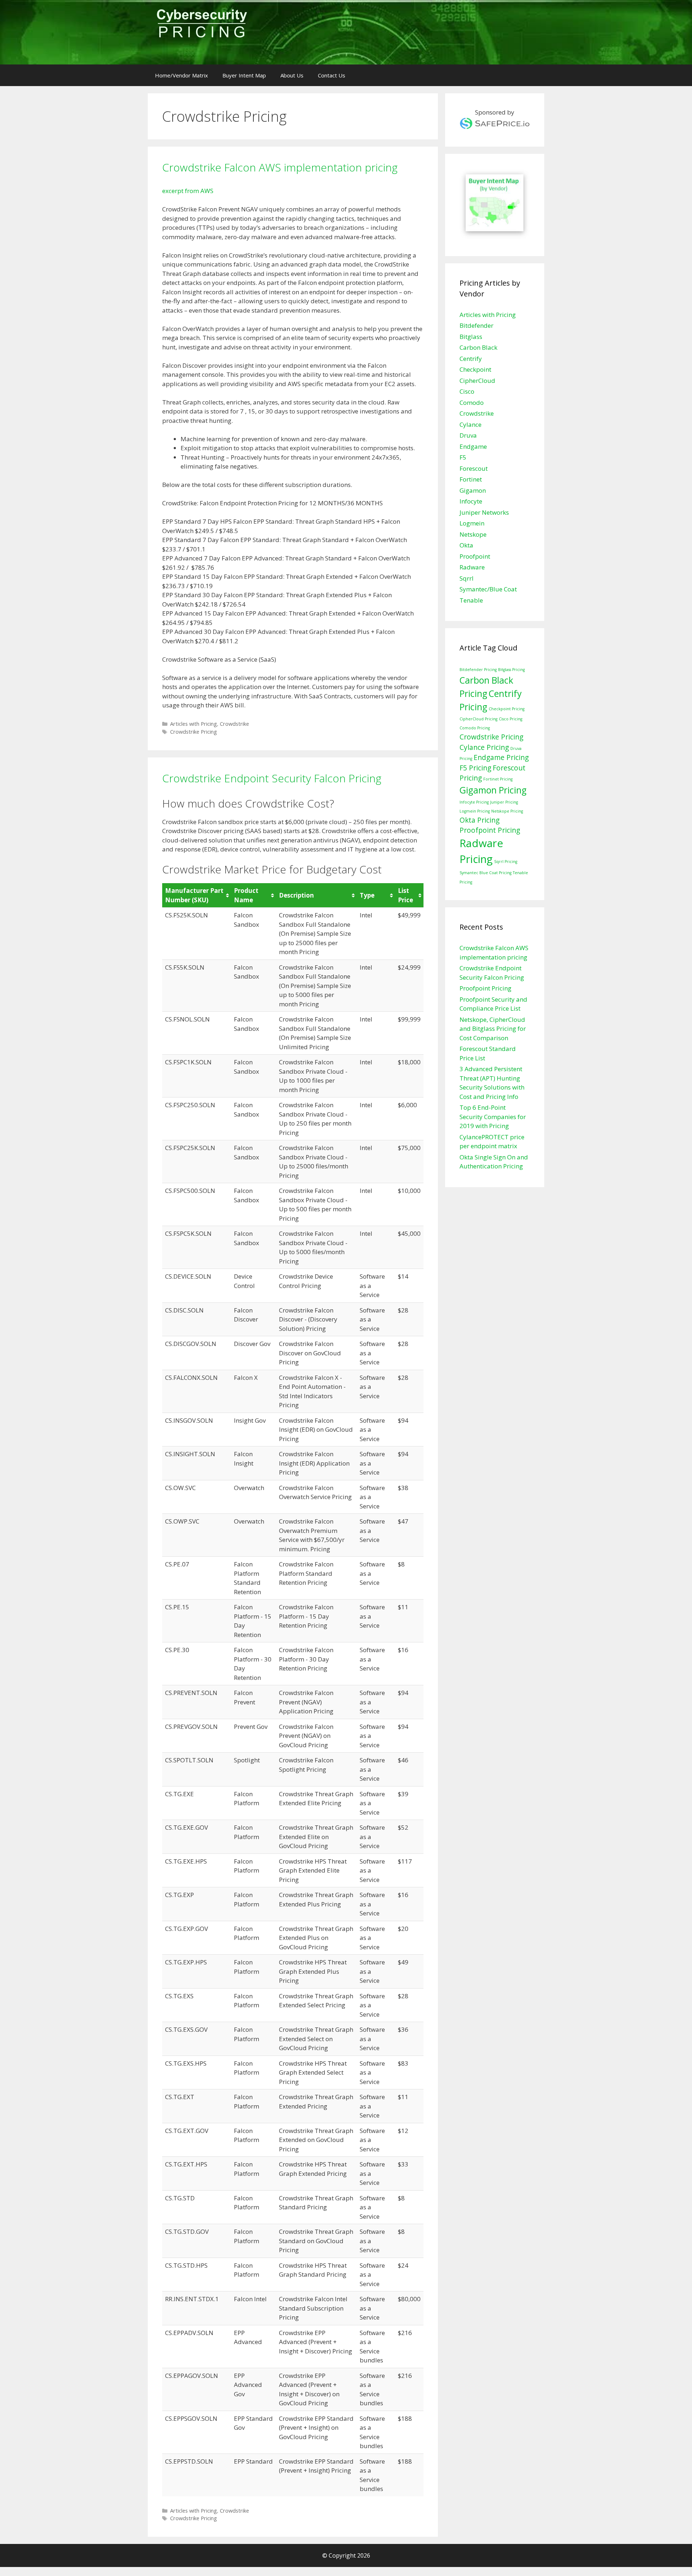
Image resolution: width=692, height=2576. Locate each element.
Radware (472, 567)
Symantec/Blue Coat (488, 589)
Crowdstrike (234, 724)
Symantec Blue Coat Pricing (485, 873)
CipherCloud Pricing (478, 719)
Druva (468, 435)
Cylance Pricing (484, 747)
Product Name (246, 895)
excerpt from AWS (188, 191)
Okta (466, 545)
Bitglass (471, 337)
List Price (405, 895)
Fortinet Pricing (498, 779)
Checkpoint (475, 369)
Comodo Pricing (475, 728)
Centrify (471, 359)
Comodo (472, 402)
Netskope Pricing (507, 811)
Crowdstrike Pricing (194, 732)
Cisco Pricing (511, 719)
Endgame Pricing (501, 757)
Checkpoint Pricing (507, 709)
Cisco (467, 391)
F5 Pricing (475, 768)
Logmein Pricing (475, 811)
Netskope (473, 534)
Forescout (474, 468)
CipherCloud (477, 381)
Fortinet (471, 479)
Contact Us (332, 75)
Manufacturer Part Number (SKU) (194, 895)
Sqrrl (467, 578)
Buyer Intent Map (244, 75)
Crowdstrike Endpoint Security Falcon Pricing (272, 778)
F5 (463, 457)
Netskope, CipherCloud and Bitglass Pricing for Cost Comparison (493, 1029)
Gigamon (473, 490)
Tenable (471, 600)
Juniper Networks (484, 512)
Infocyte (471, 501)
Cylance (471, 424)
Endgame (473, 446)
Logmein (472, 523)
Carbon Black (478, 347)
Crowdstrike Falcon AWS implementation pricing (280, 167)
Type (367, 895)
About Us (292, 75)
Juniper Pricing (504, 802)
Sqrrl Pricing (506, 862)
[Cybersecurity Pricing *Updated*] (201, 25)
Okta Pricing (480, 820)
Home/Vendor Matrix (181, 75)
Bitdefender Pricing (478, 670)
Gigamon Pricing (493, 790)
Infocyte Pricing (474, 802)
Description (296, 895)
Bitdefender (476, 325)
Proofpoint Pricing (490, 830)
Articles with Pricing (194, 724)
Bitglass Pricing (511, 670)
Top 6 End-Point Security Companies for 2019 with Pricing (493, 1117)
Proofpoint (475, 556)
